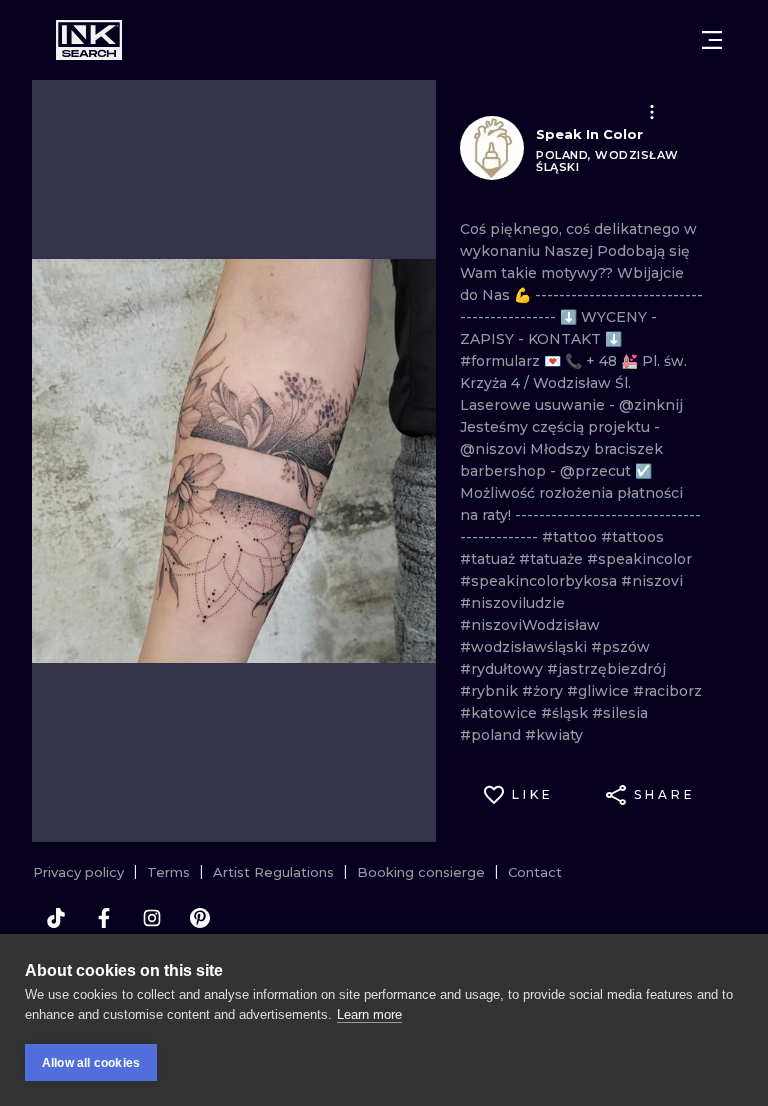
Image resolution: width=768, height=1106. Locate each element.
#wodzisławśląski (525, 647)
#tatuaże (553, 559)
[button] (652, 112)
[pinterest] (200, 918)
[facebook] (104, 918)
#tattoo (571, 537)
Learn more (369, 1014)
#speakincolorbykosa (540, 581)
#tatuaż (489, 559)
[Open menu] (712, 40)
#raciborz (667, 691)
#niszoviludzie (512, 603)
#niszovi (652, 581)
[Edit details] (652, 112)
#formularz (502, 361)
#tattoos (632, 537)
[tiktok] (56, 918)
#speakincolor (639, 559)
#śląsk (566, 713)
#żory (544, 691)
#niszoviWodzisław (530, 625)
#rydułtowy (503, 669)
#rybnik (491, 691)
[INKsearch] (89, 40)
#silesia (620, 713)
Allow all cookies (91, 1063)
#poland (492, 735)
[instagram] (152, 918)
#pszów (620, 647)
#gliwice (600, 691)
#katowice (500, 713)
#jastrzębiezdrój (606, 669)
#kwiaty (554, 735)
